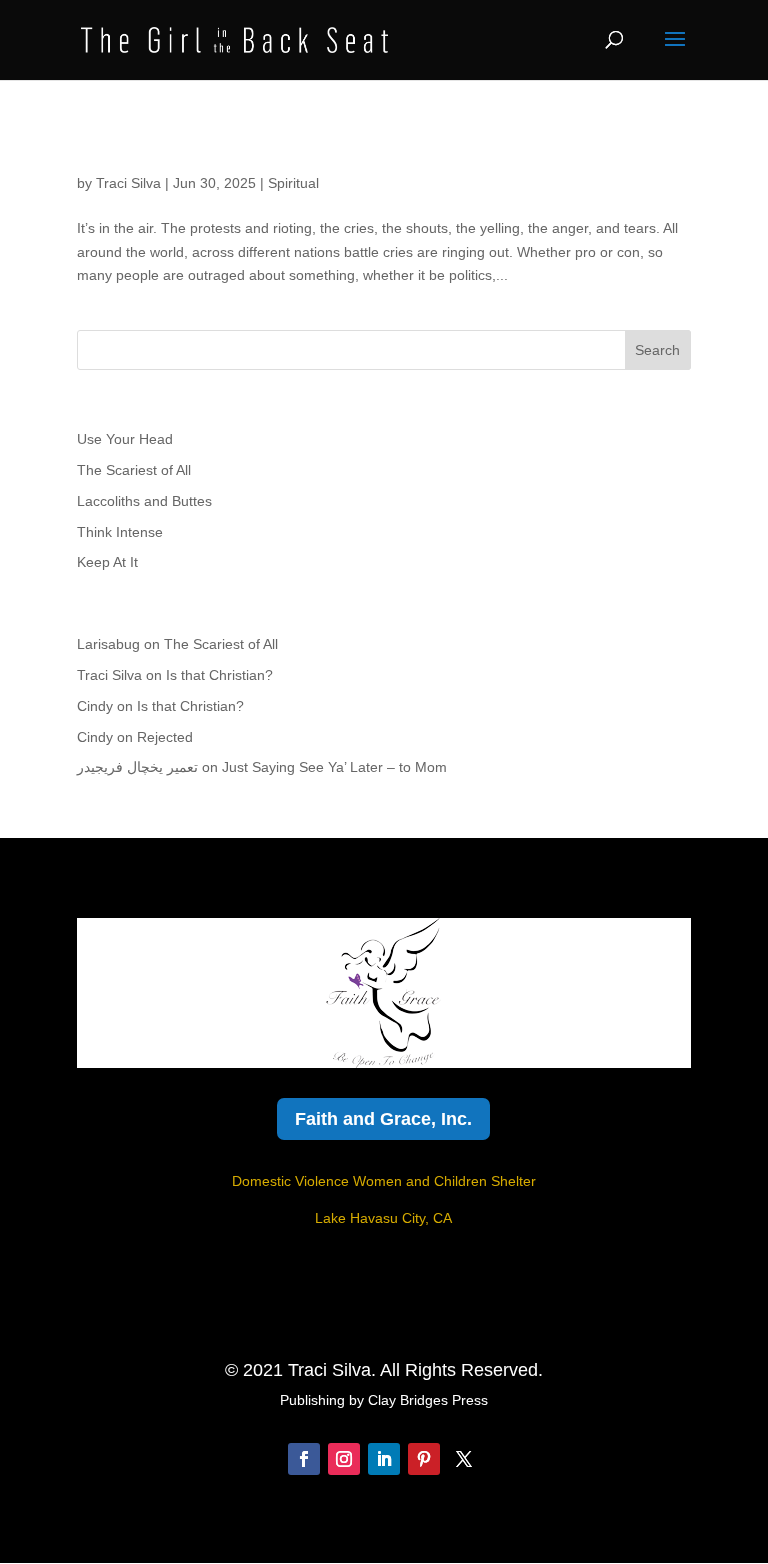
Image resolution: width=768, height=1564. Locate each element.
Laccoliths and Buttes (144, 501)
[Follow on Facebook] (304, 1459)
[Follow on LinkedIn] (384, 1459)
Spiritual (293, 183)
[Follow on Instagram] (344, 1459)
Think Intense (120, 532)
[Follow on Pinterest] (424, 1459)
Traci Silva (128, 183)
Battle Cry (133, 149)
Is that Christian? (219, 675)
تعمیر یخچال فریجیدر (137, 767)
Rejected (165, 737)
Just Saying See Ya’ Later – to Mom (334, 767)
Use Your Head (125, 439)
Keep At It (107, 562)
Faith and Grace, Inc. (383, 1119)
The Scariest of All (134, 470)
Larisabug (108, 644)
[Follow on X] (464, 1459)
